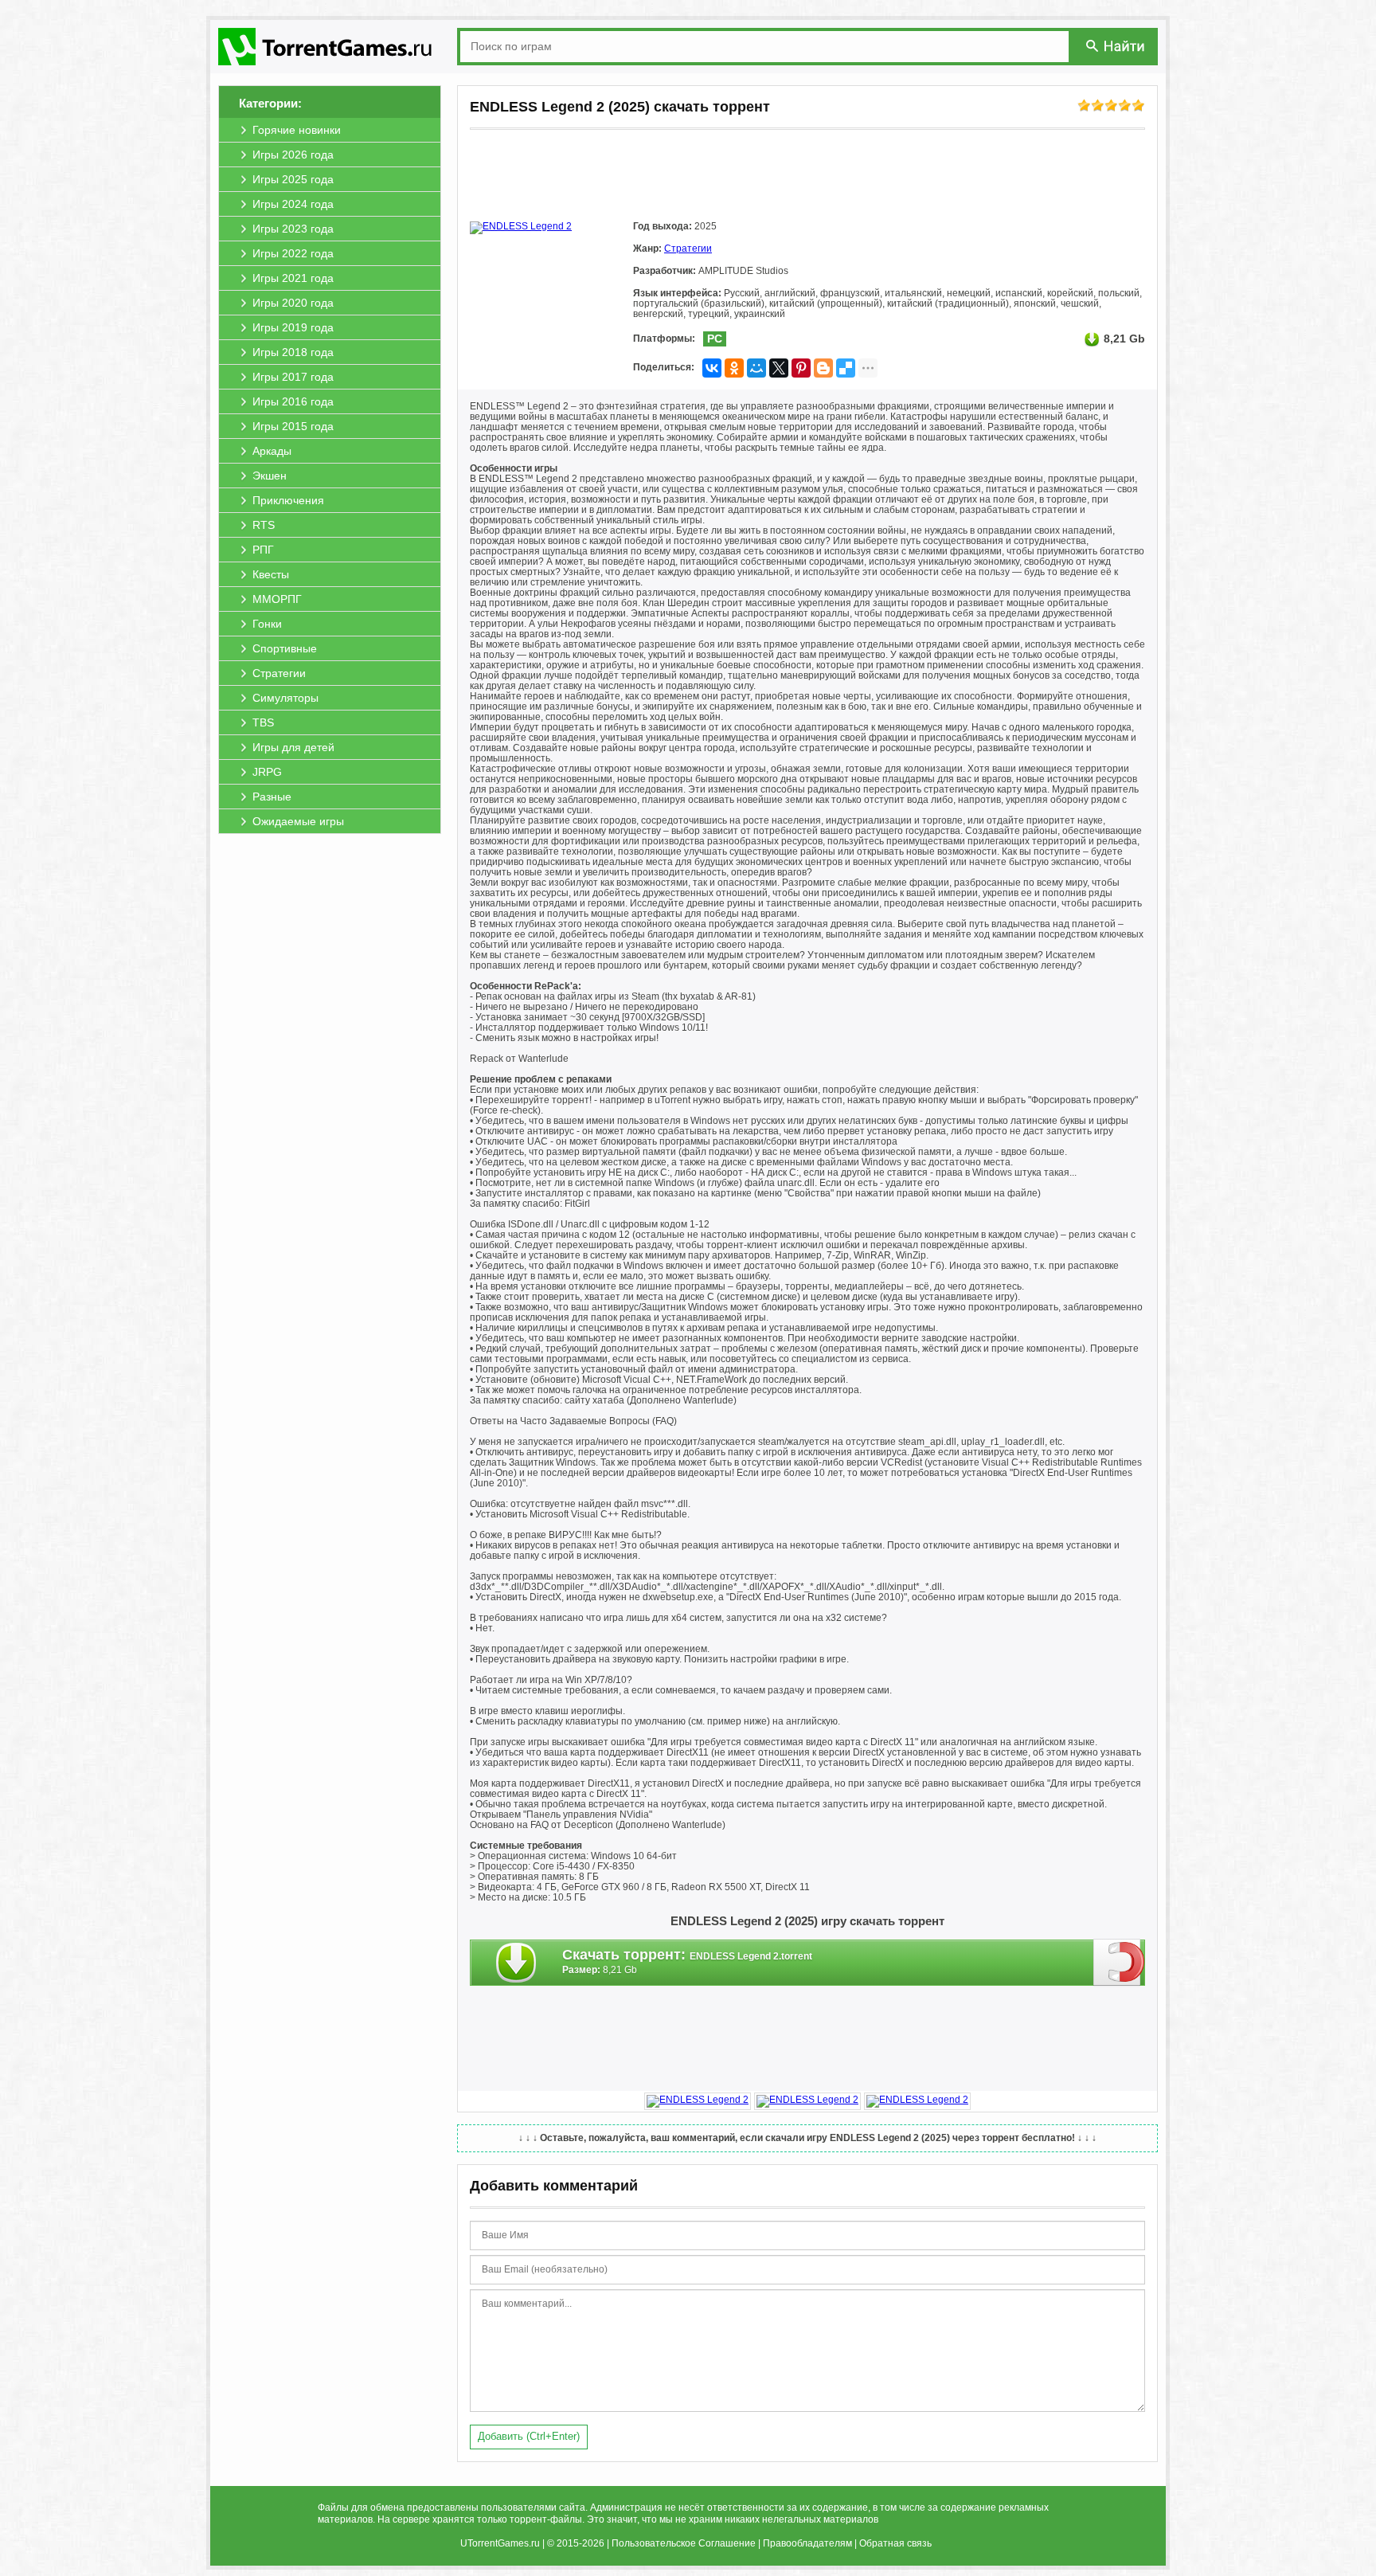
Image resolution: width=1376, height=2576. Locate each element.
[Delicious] (846, 368)
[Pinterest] (801, 368)
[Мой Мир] (756, 368)
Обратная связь (895, 2543)
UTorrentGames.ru (500, 2543)
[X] (779, 368)
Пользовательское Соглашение (684, 2543)
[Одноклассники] (734, 368)
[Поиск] (1116, 46)
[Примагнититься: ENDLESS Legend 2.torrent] (1119, 1962)
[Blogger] (823, 368)
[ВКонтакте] (712, 368)
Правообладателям (807, 2543)
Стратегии (688, 249)
